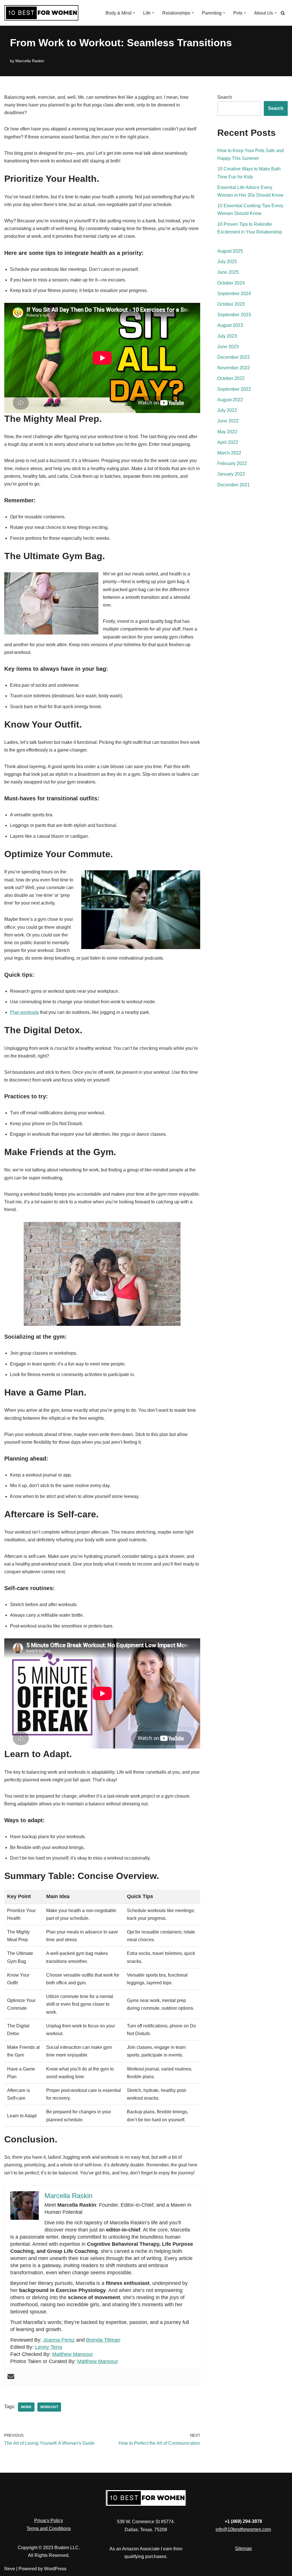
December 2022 (234, 357)
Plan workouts (24, 1012)
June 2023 (228, 347)
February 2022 (232, 463)
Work (26, 2407)
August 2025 (230, 251)
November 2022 (234, 368)
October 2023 (231, 304)
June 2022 (228, 421)
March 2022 (229, 453)
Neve (10, 2569)
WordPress (55, 2569)
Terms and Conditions (49, 2528)
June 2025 (228, 272)
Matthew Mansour (73, 2354)
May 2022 (227, 432)
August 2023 (230, 325)
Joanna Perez (59, 2340)
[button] (134, 13)
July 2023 (227, 336)
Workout (49, 2407)
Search (225, 97)
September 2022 (234, 389)
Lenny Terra (49, 2347)
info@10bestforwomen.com (243, 2529)
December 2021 (234, 485)
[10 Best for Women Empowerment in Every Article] (41, 13)
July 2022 (227, 410)
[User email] (11, 2377)
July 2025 (227, 262)
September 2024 (234, 294)
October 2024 (231, 283)
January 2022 (231, 474)
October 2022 (231, 378)
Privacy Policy (49, 2520)
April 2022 (228, 442)
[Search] (283, 13)
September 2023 (234, 315)
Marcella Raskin (30, 61)
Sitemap (243, 2548)
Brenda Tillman (103, 2340)
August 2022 (230, 400)
